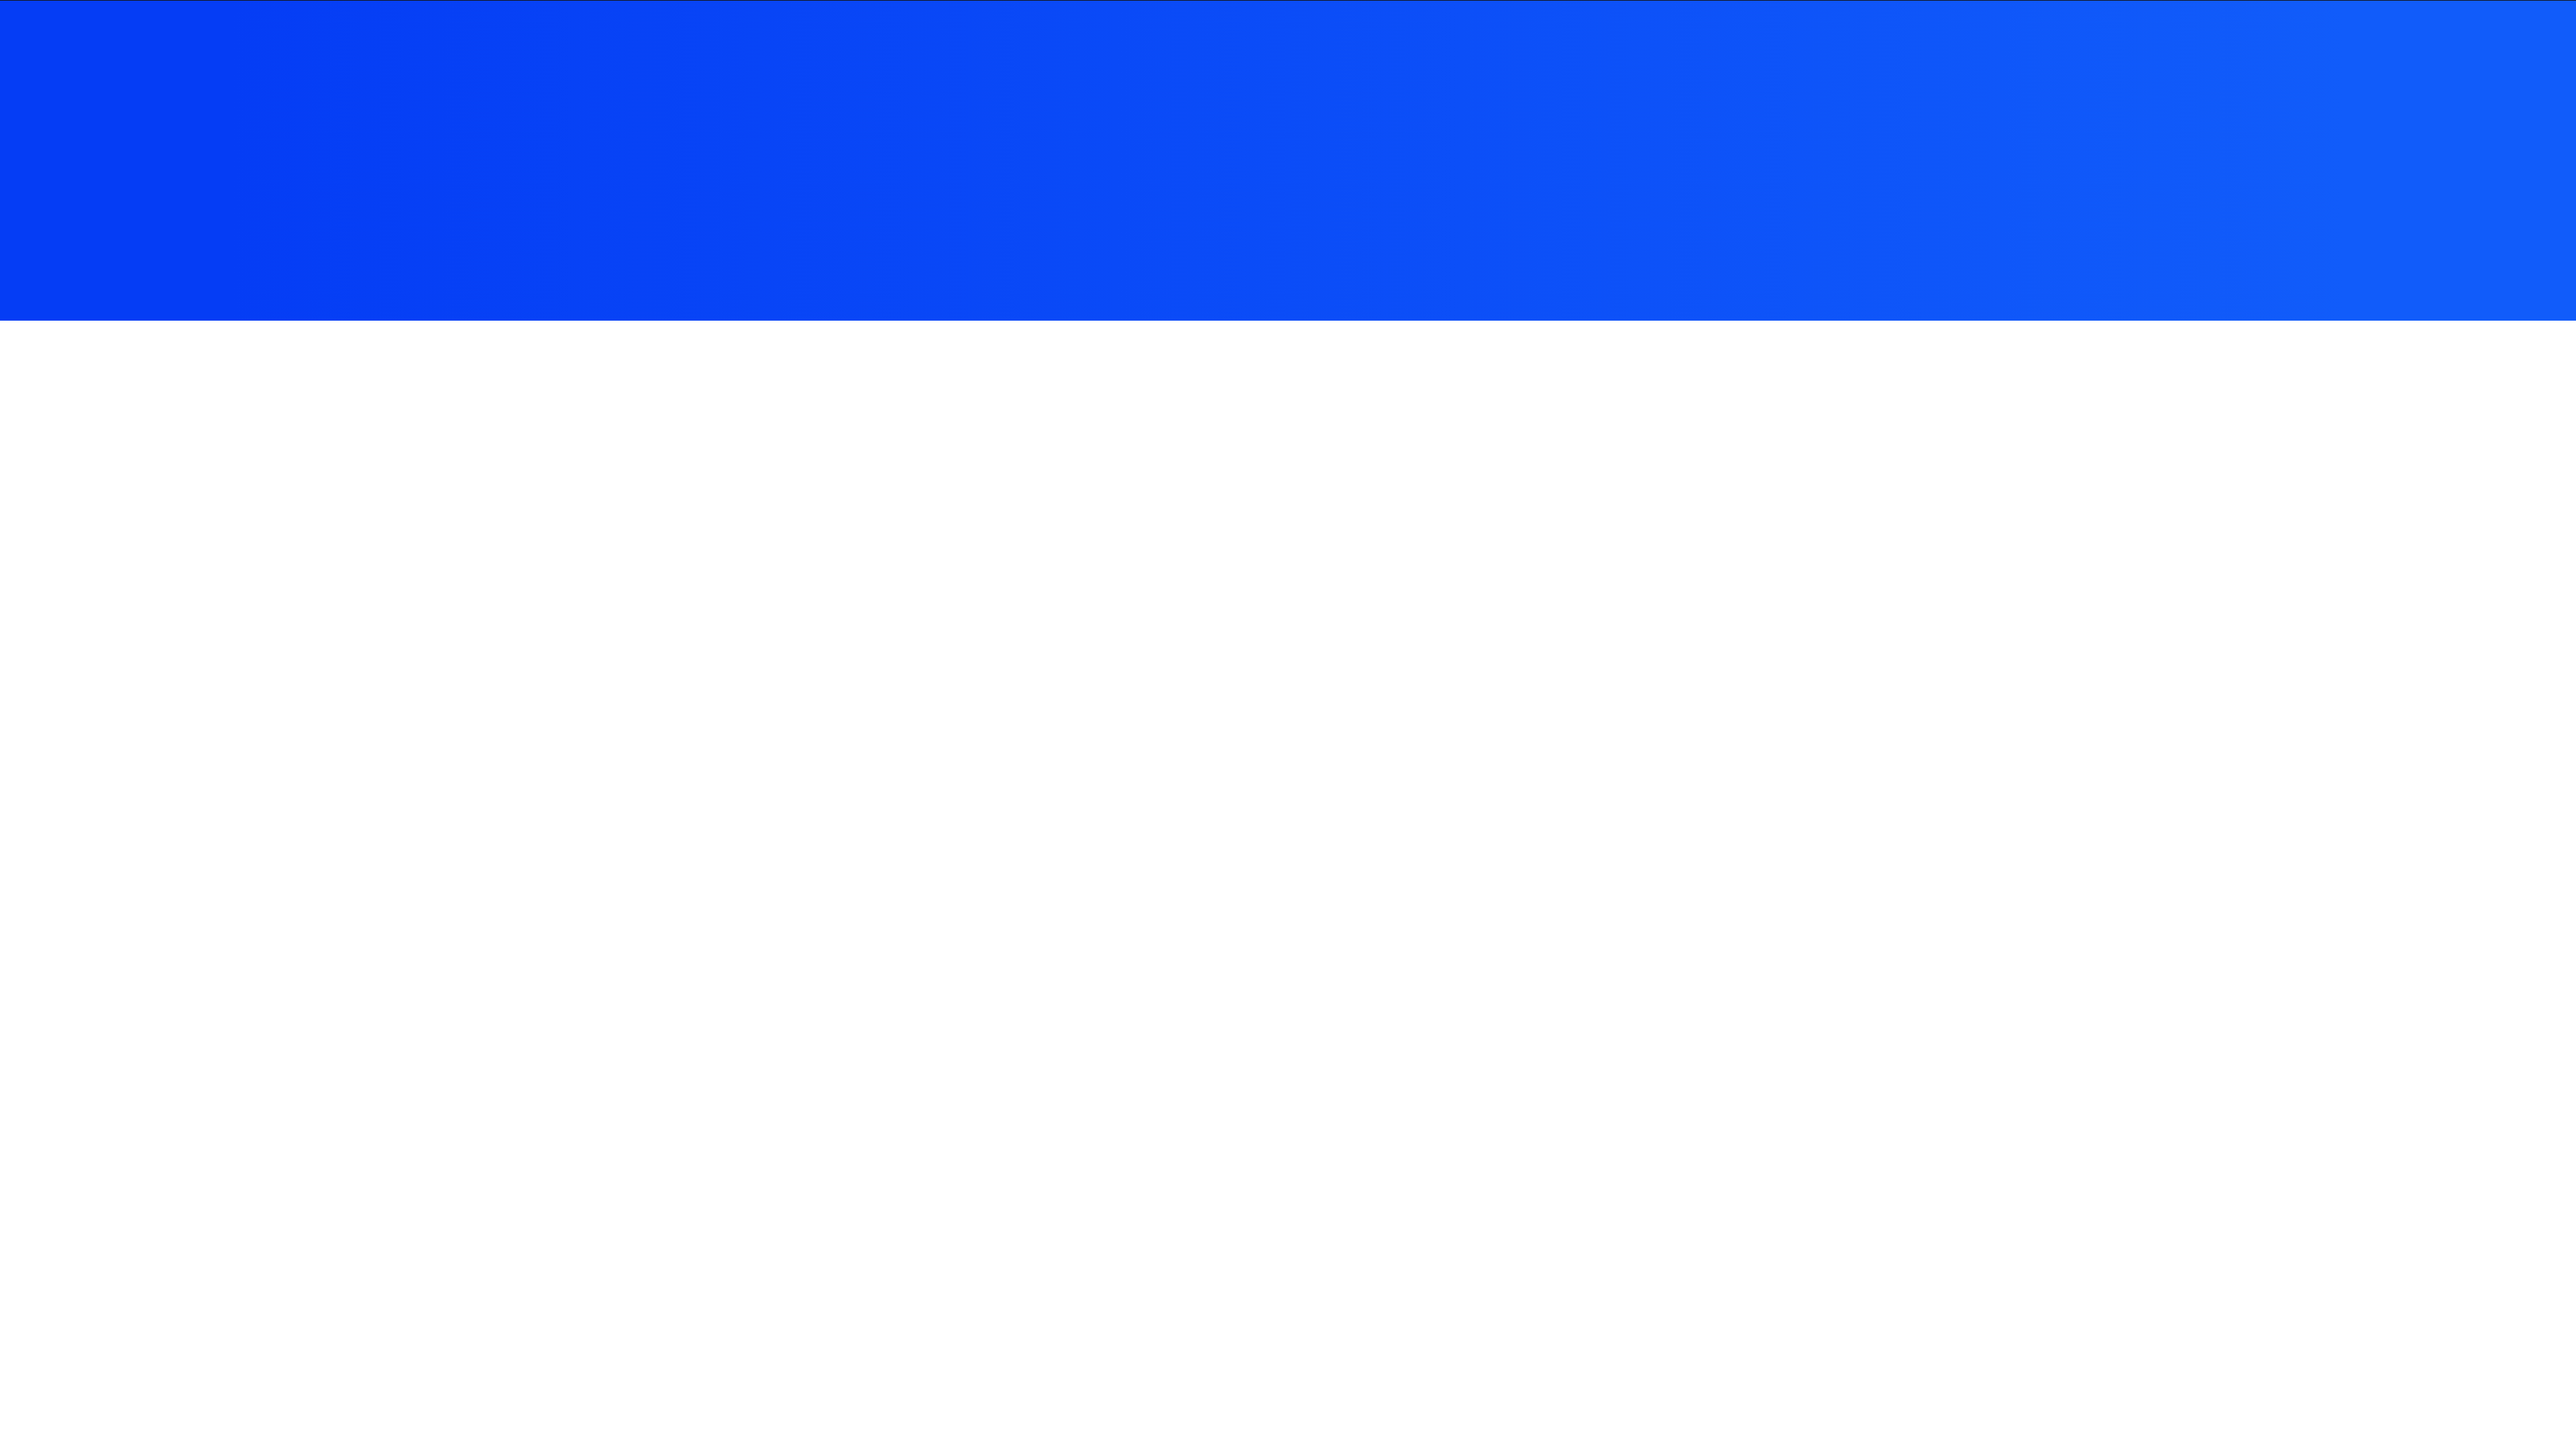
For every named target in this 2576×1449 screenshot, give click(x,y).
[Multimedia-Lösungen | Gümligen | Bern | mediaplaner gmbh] (1007, 39)
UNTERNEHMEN (1559, 39)
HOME (1148, 39)
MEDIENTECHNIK (1248, 39)
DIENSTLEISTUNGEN (1413, 39)
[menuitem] (1153, 39)
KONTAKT (1667, 39)
